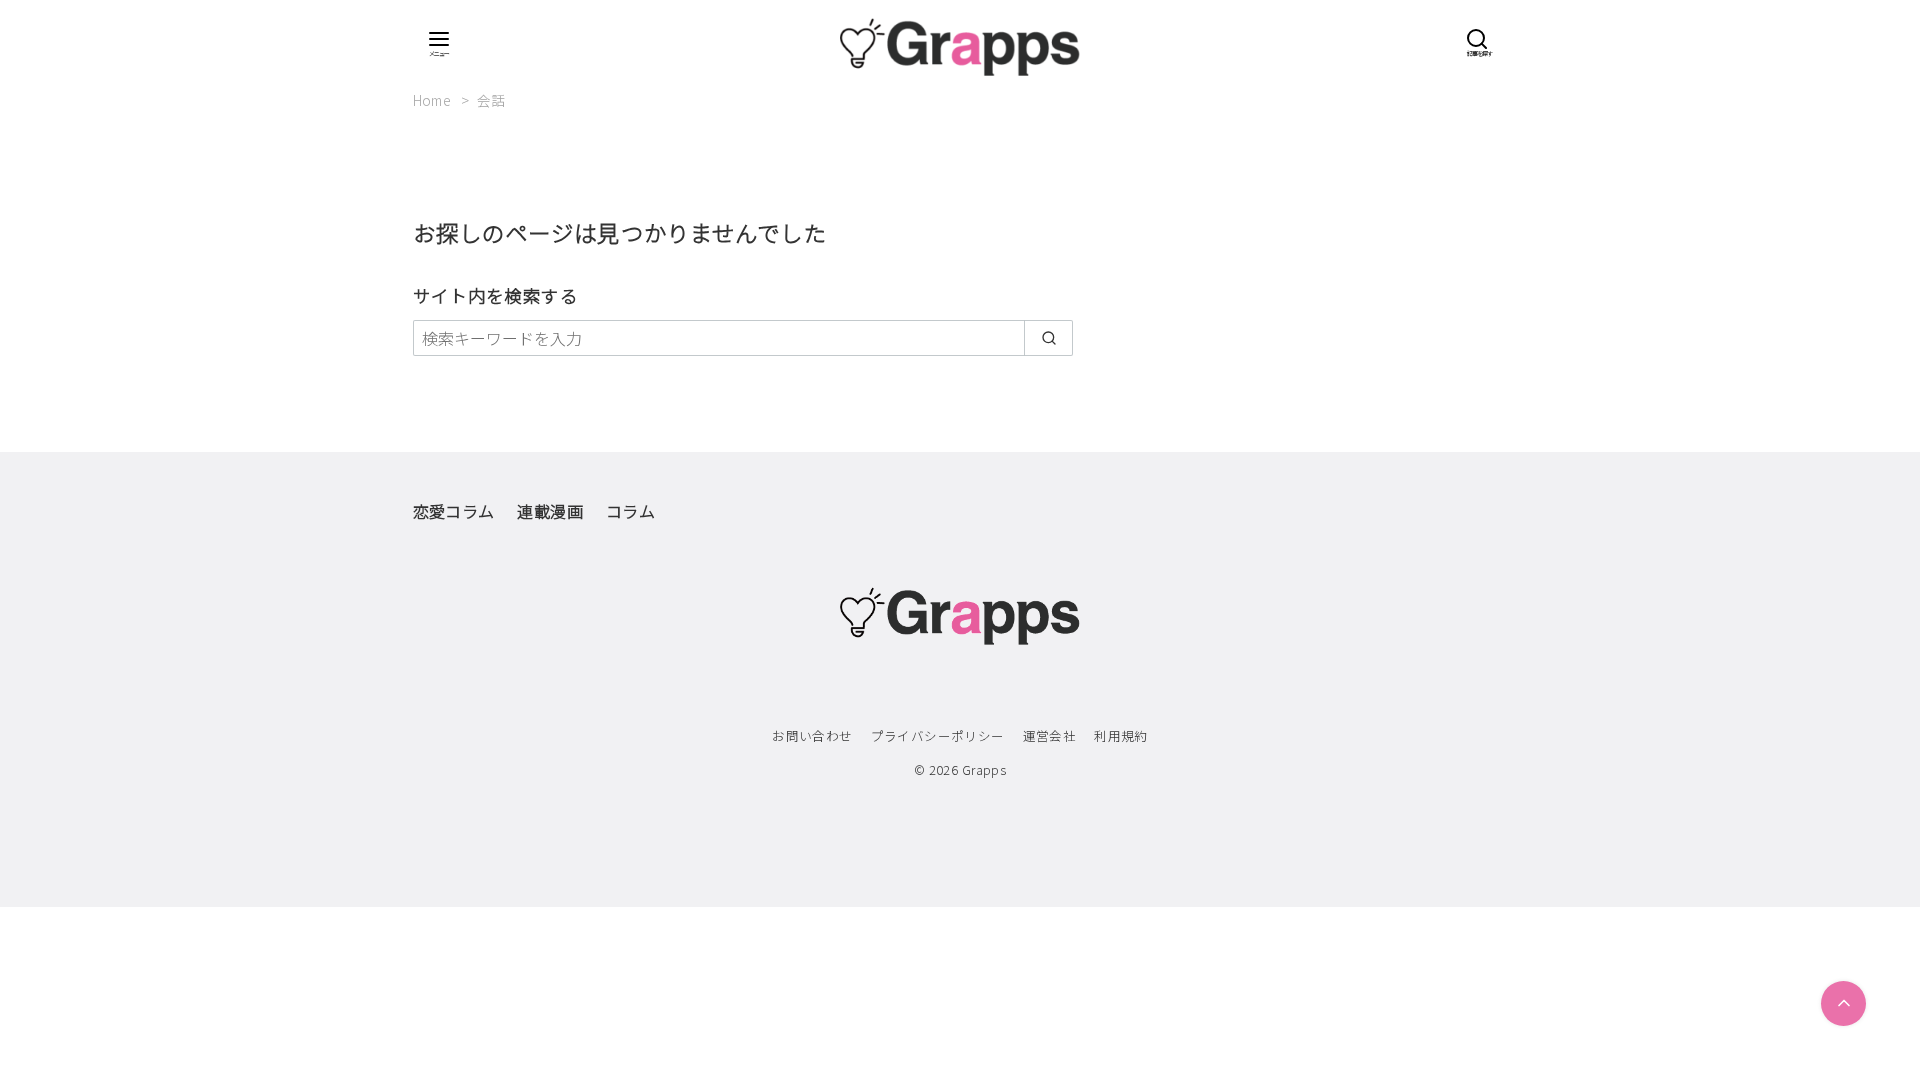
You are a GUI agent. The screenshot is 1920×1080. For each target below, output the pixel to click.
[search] (1048, 338)
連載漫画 (550, 511)
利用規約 (1121, 735)
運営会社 (1050, 735)
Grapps (984, 769)
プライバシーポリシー (938, 735)
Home (434, 100)
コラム (630, 511)
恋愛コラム (454, 511)
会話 (491, 100)
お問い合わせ (812, 735)
